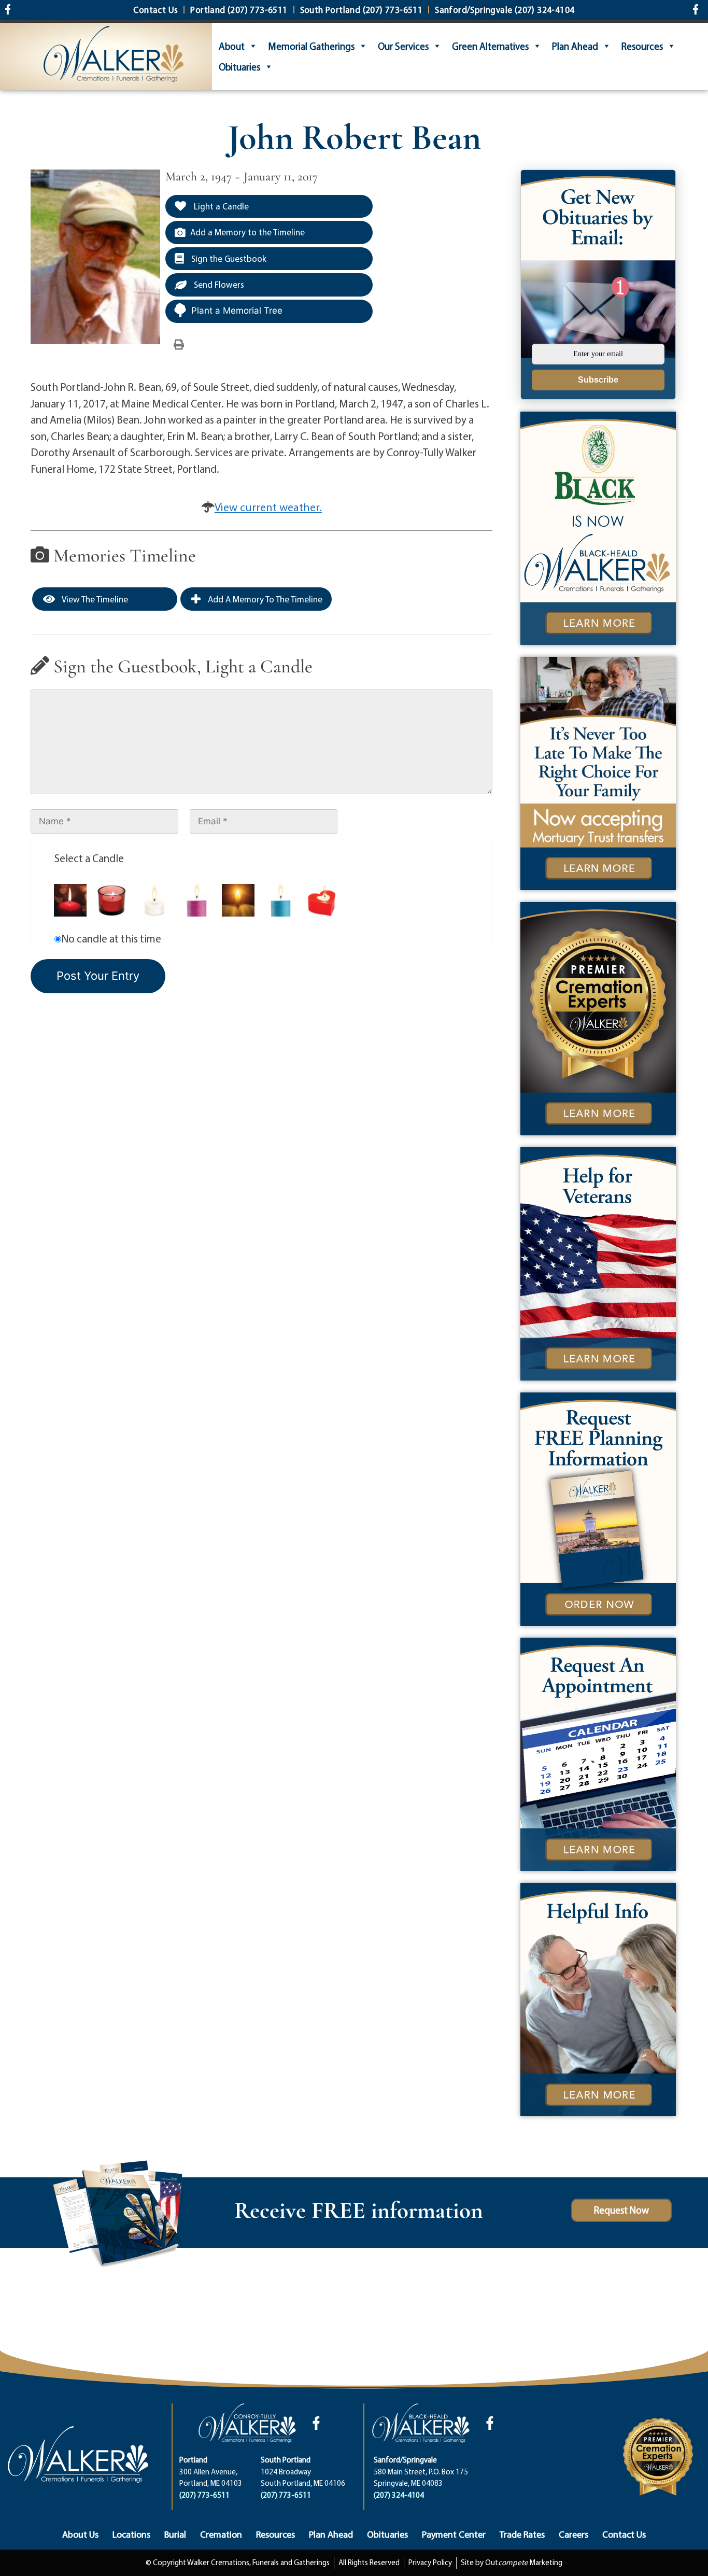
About (232, 46)
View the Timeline (94, 599)
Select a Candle (89, 858)
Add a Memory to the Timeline (247, 232)
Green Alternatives (490, 46)
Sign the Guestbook (228, 258)
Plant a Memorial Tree (237, 311)
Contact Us (624, 2534)
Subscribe (598, 380)
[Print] (179, 344)
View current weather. (268, 507)
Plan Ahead (575, 46)
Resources (642, 46)
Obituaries (239, 67)
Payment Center (454, 2534)
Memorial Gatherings (311, 46)
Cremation (221, 2534)
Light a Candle (220, 206)
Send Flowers (218, 284)
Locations (131, 2534)
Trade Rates (522, 2534)
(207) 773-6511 (204, 2495)
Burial (175, 2534)
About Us (80, 2534)
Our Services (403, 46)
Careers (574, 2534)
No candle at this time (111, 938)
